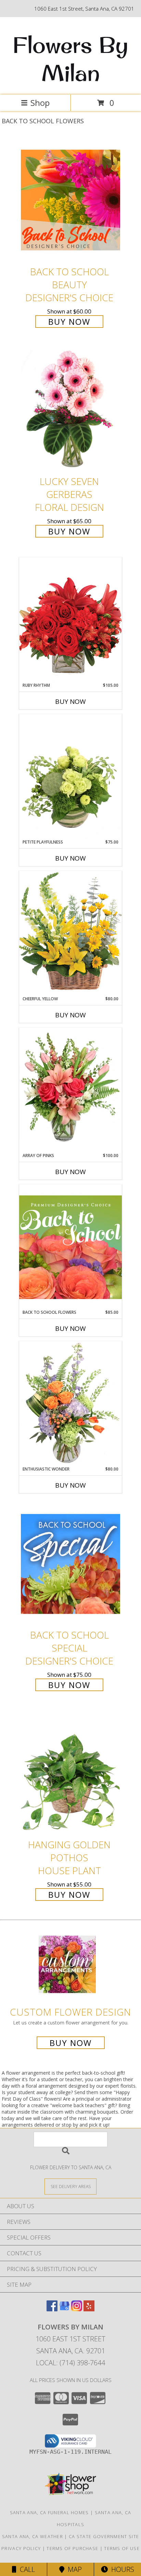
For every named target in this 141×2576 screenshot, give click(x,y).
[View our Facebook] (52, 2309)
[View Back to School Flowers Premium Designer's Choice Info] (70, 1247)
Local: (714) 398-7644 (70, 2363)
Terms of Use (122, 2548)
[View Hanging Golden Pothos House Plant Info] (70, 1773)
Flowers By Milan (70, 59)
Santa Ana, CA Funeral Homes (49, 2512)
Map (73, 2569)
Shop (40, 103)
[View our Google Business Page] (64, 2309)
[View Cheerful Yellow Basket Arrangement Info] (70, 933)
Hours (121, 2569)
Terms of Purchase (72, 2548)
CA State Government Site (104, 2536)
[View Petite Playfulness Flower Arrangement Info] (70, 776)
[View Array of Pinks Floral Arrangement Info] (70, 1090)
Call (26, 2569)
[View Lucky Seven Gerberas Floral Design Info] (70, 410)
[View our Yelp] (89, 2309)
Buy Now (69, 322)
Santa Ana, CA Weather (33, 2536)
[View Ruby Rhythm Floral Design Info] (70, 620)
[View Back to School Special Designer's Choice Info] (70, 1564)
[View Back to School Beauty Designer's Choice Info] (70, 200)
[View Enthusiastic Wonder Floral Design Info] (70, 1404)
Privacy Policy (21, 2548)
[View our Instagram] (77, 2309)
